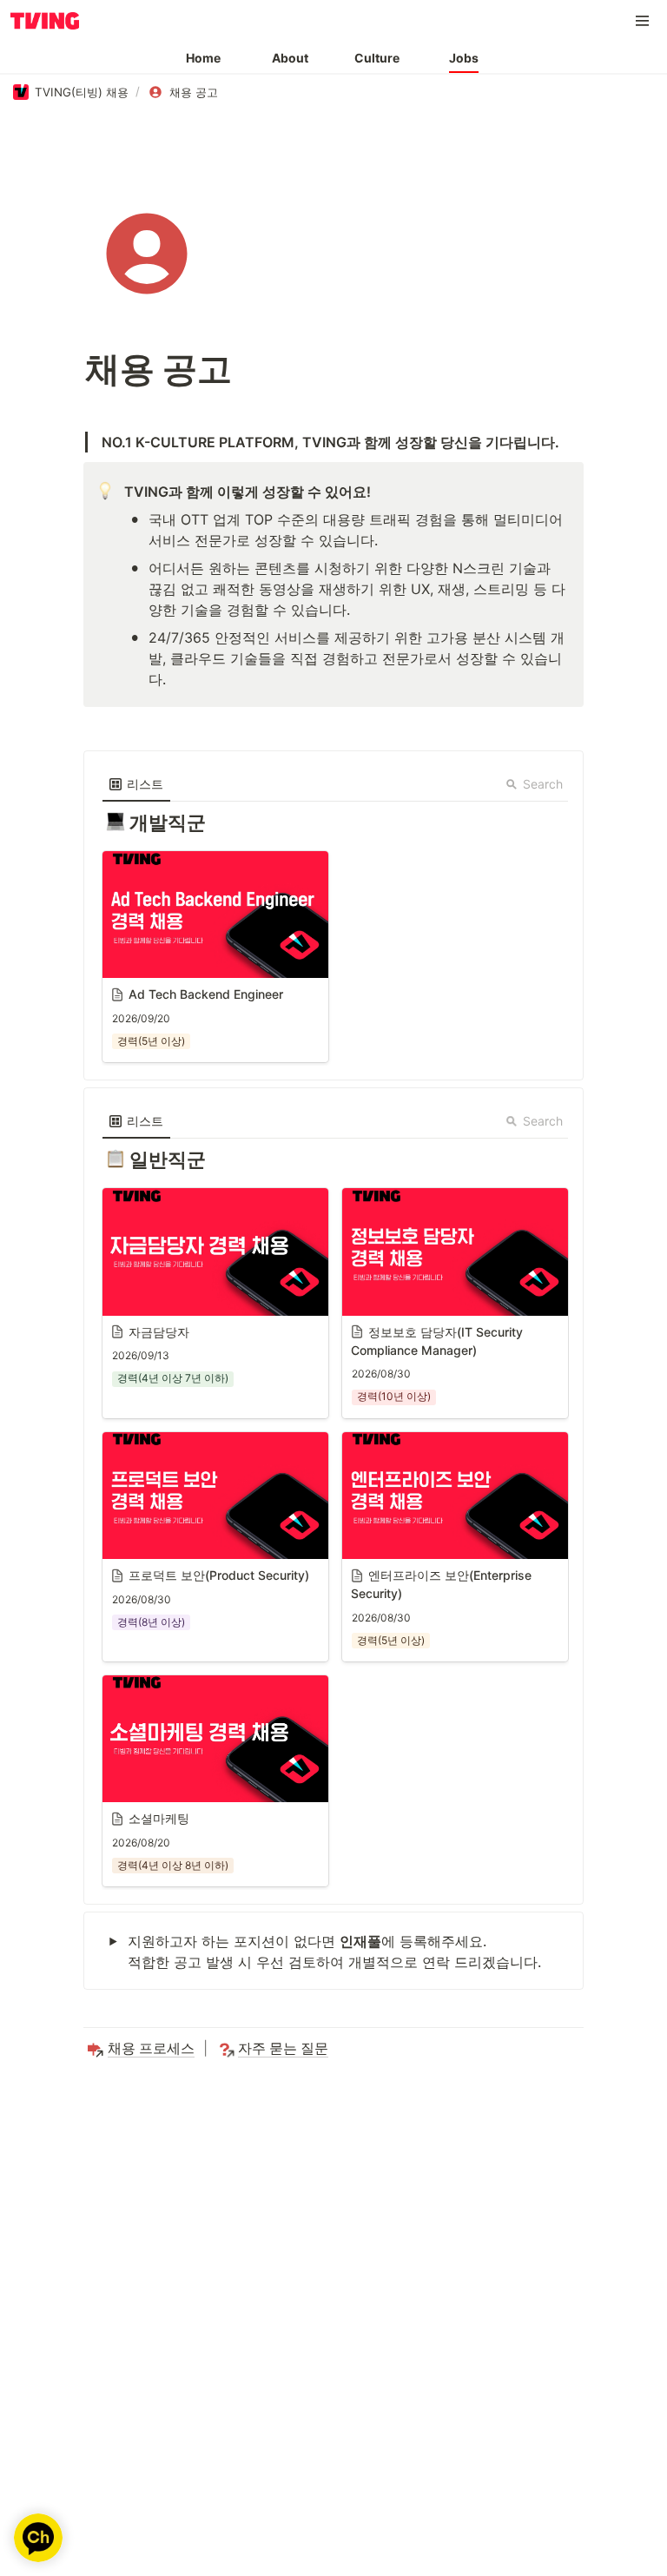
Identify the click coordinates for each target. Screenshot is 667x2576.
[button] (643, 21)
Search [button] (543, 784)
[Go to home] (45, 21)
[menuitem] (136, 784)
